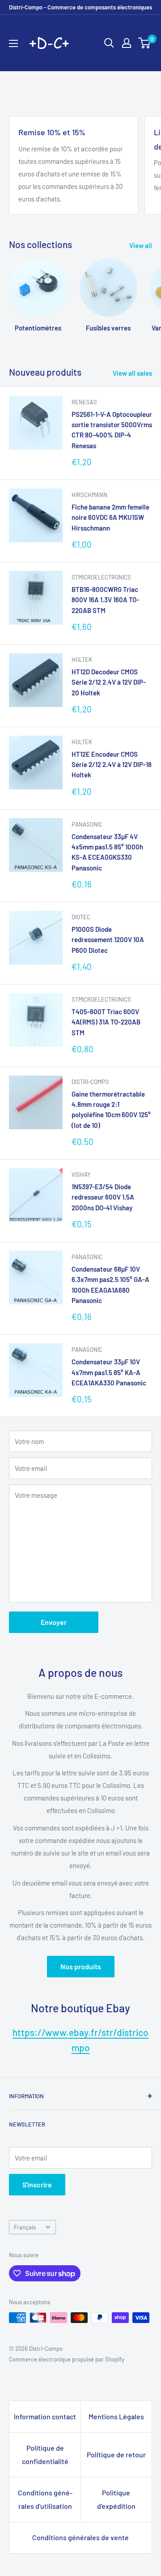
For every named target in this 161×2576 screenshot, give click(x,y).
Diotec (81, 917)
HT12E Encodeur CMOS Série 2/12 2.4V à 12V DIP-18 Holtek (112, 765)
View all (141, 245)
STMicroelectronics (101, 577)
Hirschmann (89, 495)
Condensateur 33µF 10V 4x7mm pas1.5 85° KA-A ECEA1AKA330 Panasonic (109, 1372)
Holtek (82, 660)
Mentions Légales (116, 2416)
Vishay (81, 1174)
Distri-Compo (90, 1082)
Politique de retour (116, 2454)
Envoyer (54, 1622)
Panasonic (87, 824)
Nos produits (81, 1966)
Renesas (84, 402)
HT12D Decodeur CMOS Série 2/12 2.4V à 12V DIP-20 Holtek (109, 682)
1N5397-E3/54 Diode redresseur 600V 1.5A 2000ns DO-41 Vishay (103, 1197)
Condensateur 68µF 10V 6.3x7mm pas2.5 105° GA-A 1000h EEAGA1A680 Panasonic (110, 1285)
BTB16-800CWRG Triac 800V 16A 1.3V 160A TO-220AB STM (105, 600)
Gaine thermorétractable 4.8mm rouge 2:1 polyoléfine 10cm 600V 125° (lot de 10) (111, 1110)
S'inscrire (37, 2184)
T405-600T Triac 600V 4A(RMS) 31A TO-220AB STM (106, 1022)
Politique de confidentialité (45, 2454)
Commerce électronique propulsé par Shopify (67, 2359)
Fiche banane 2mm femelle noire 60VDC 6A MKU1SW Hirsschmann (110, 517)
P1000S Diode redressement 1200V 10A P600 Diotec (108, 940)
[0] (145, 43)
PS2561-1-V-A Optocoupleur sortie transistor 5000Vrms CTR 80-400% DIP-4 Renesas (112, 430)
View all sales (132, 373)
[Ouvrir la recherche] (109, 43)
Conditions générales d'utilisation (45, 2499)
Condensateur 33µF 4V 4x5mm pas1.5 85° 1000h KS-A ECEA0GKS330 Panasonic (107, 852)
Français (25, 2227)
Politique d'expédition (116, 2499)
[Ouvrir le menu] (13, 43)
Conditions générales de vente (80, 2537)
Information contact (45, 2416)
